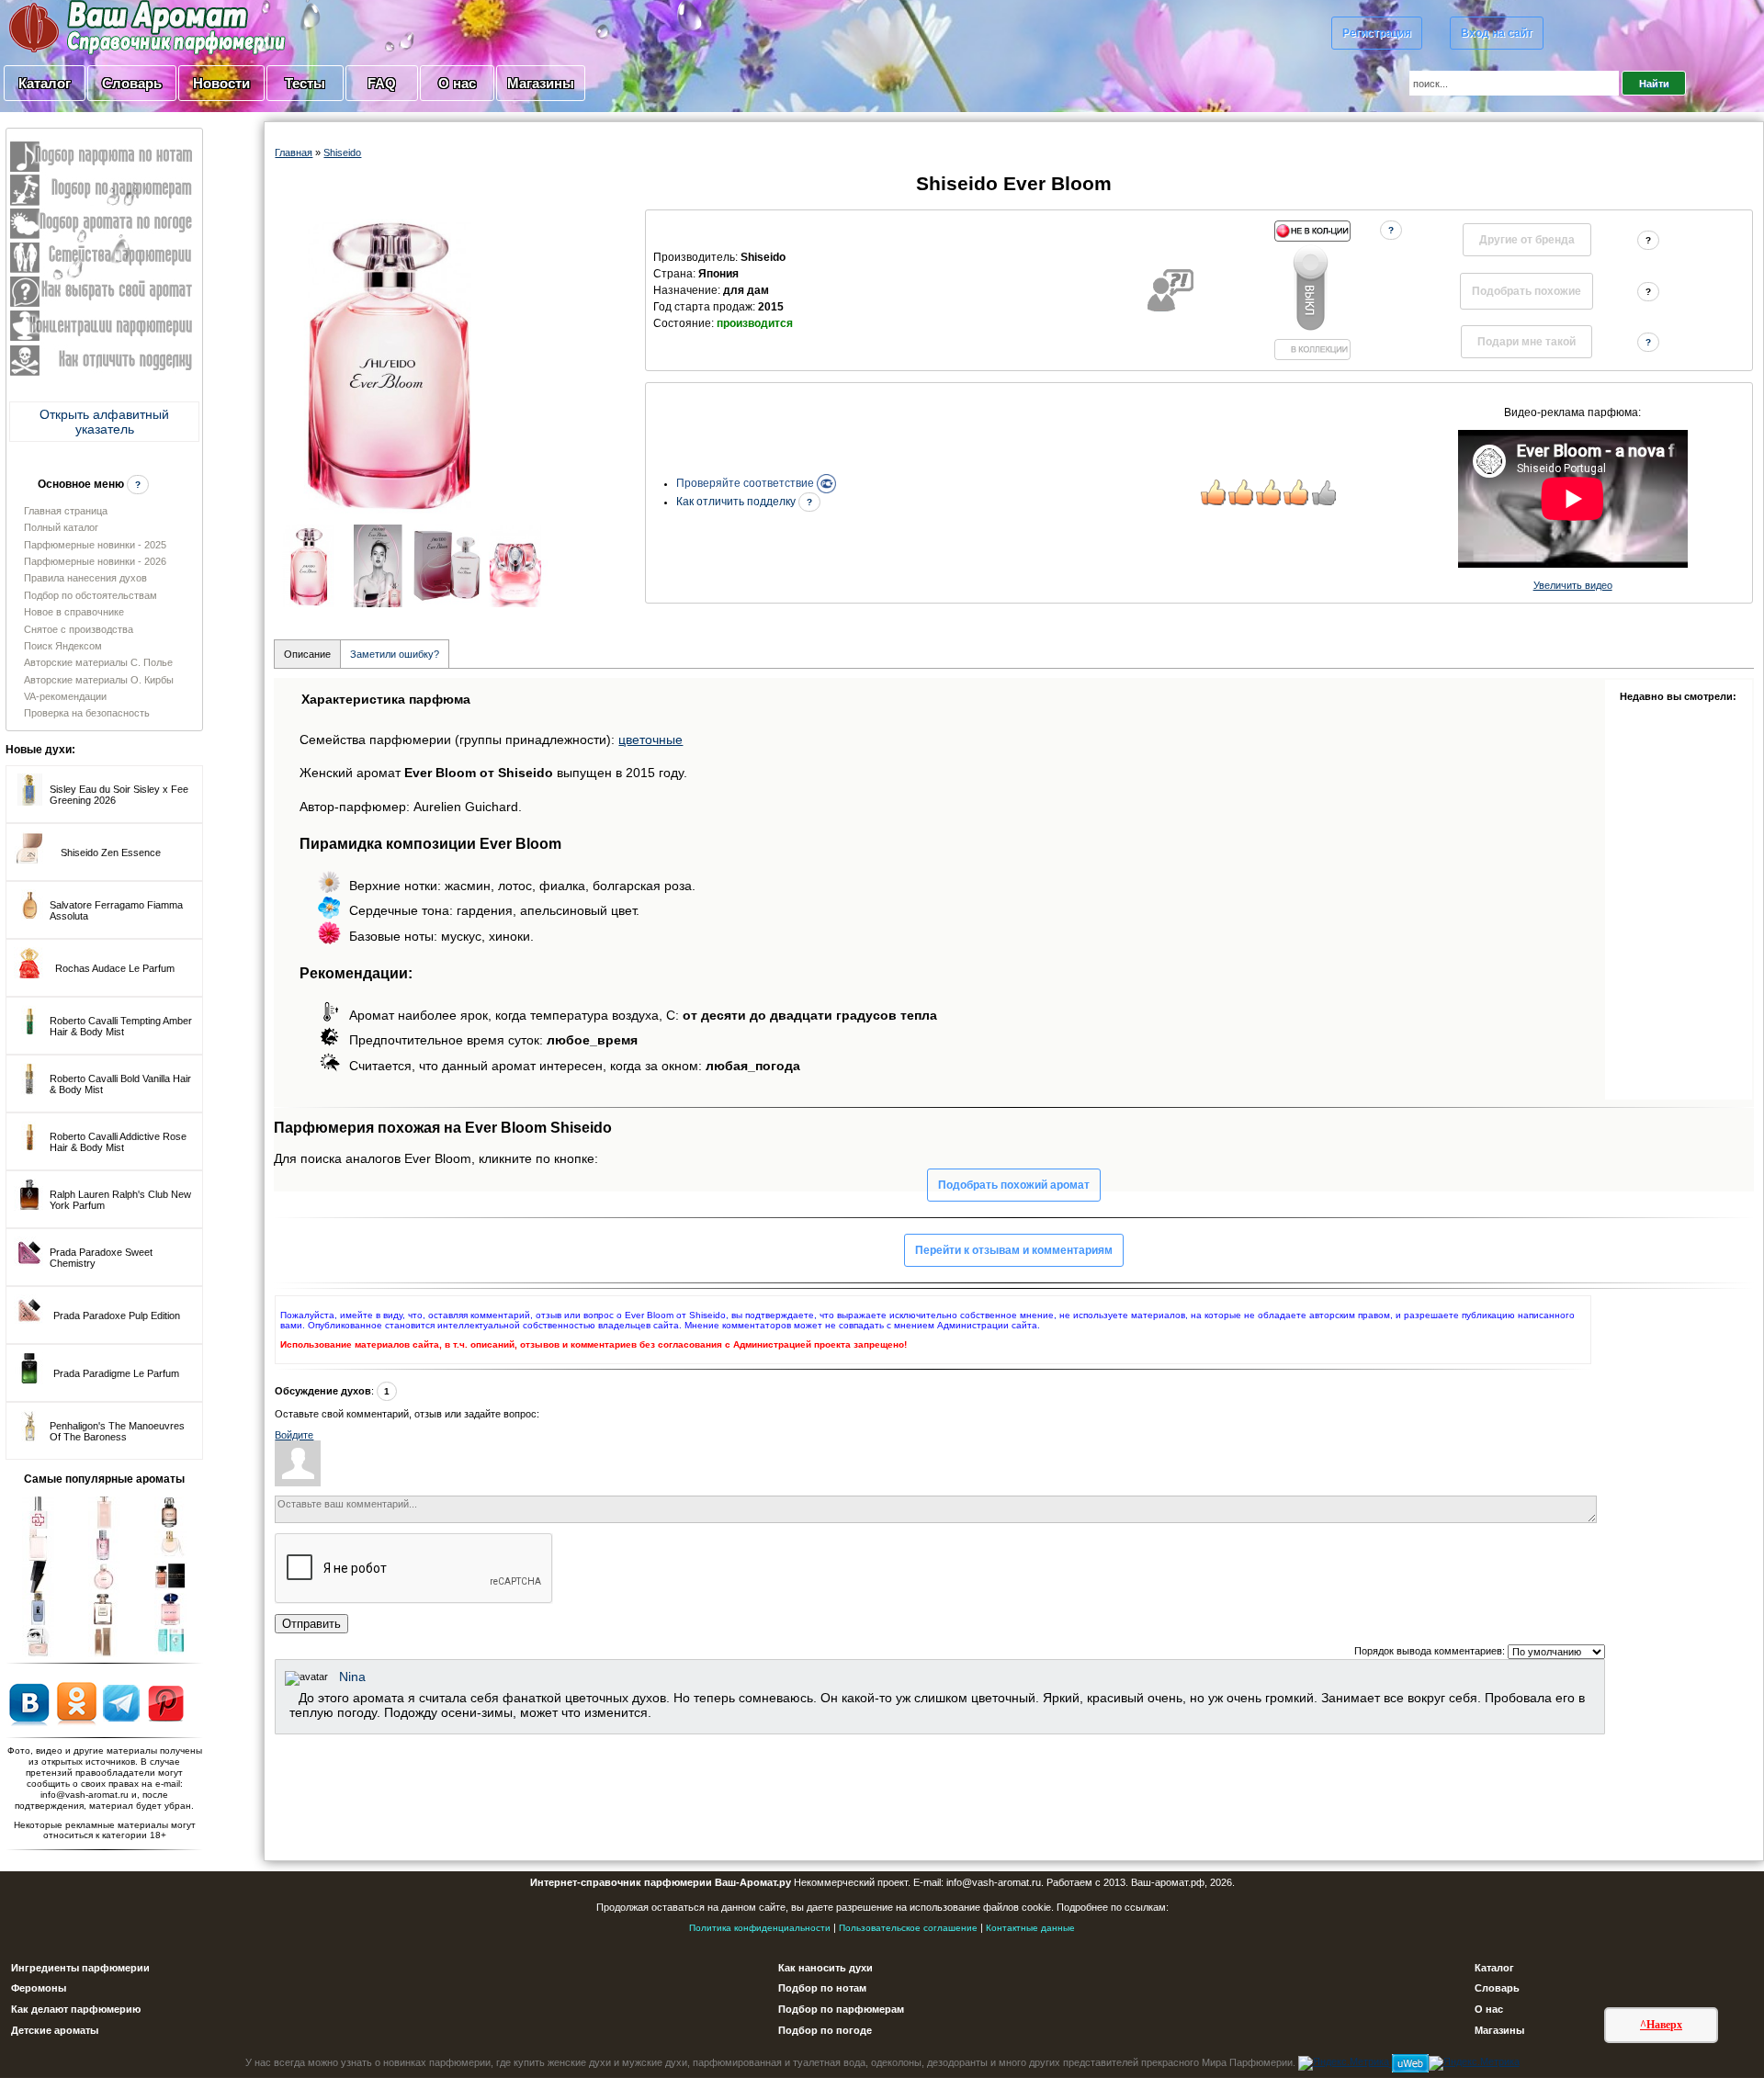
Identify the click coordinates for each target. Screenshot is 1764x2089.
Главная (294, 152)
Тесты (305, 83)
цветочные (650, 740)
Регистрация (1377, 33)
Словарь (132, 83)
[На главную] (101, 27)
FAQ (382, 83)
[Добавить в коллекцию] (1312, 290)
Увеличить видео (1573, 585)
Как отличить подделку (737, 502)
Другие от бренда (1527, 240)
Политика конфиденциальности (760, 1928)
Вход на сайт (1497, 33)
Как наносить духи (825, 1968)
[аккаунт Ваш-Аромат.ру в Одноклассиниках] (77, 1702)
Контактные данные (1030, 1928)
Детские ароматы (55, 2030)
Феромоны (39, 1988)
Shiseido (342, 152)
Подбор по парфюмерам (841, 2009)
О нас (457, 83)
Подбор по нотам (822, 1988)
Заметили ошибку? (395, 654)
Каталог (45, 83)
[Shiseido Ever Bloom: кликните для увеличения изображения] (390, 362)
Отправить (311, 1624)
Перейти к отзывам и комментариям (1014, 1250)
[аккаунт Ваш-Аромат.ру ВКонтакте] (29, 1702)
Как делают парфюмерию (76, 2009)
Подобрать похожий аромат (1014, 1185)
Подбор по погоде (825, 2030)
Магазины (541, 83)
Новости (221, 83)
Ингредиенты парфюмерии (80, 1968)
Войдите (294, 1435)
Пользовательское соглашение (908, 1928)
